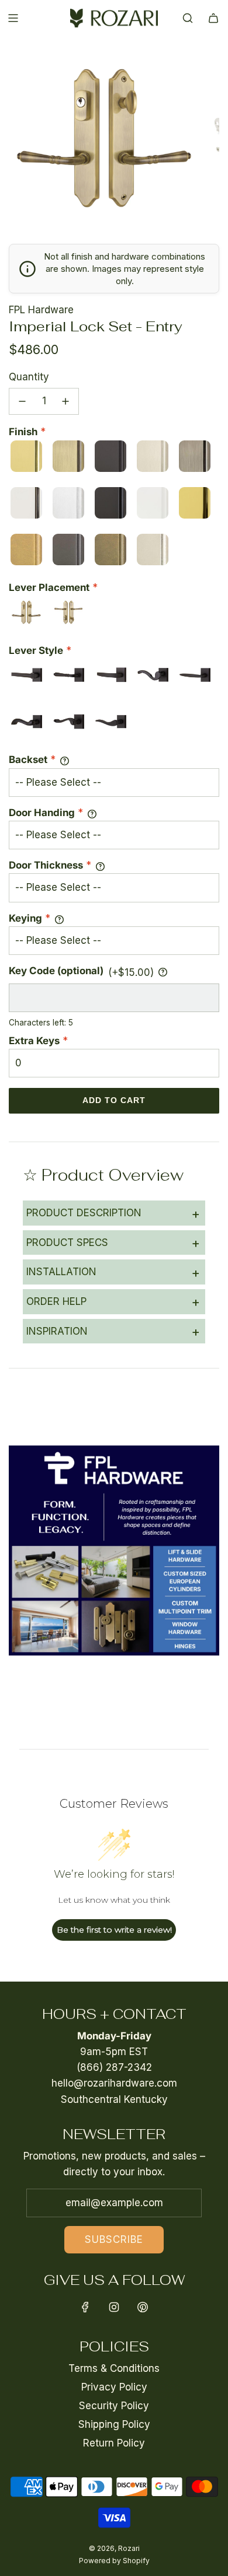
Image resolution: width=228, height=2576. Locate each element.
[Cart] (213, 18)
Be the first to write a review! (114, 1930)
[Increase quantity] (65, 401)
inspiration (113, 1331)
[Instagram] (114, 2307)
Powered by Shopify (114, 2561)
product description (113, 1213)
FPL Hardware (41, 310)
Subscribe (114, 2239)
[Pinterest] (143, 2307)
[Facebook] (85, 2307)
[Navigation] (13, 18)
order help (113, 1301)
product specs (113, 1242)
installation (113, 1272)
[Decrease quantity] (22, 401)
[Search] (188, 18)
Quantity (29, 377)
